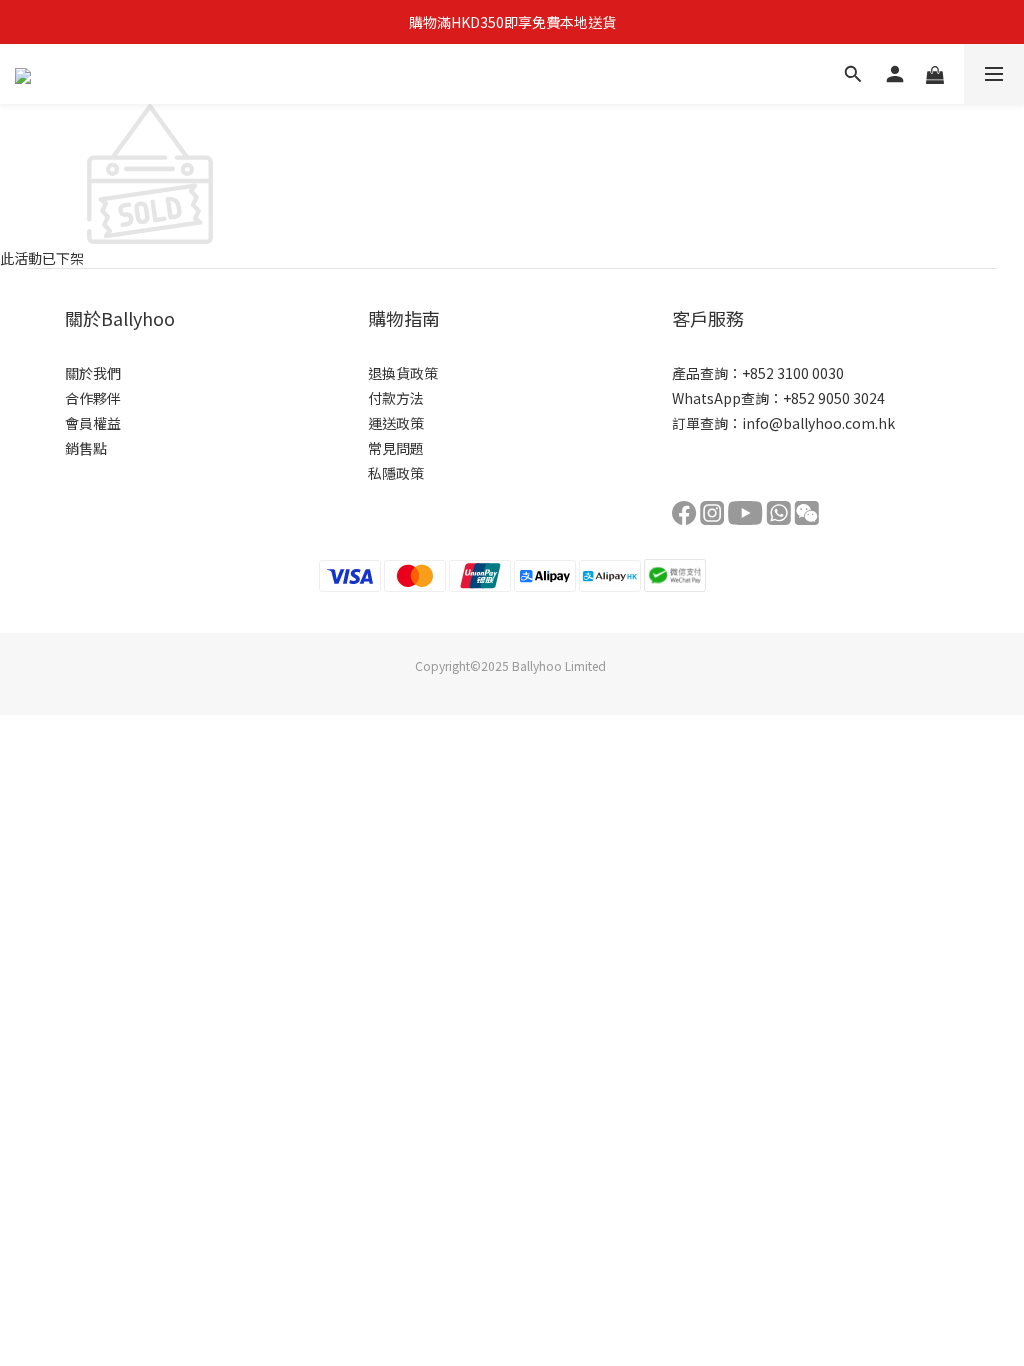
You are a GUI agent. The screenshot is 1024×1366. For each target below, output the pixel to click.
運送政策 (396, 423)
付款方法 (396, 398)
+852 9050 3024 (834, 398)
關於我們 (93, 373)
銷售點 (86, 448)
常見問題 (396, 448)
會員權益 (93, 423)
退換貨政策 (403, 373)
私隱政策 (396, 473)
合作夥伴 (93, 398)
